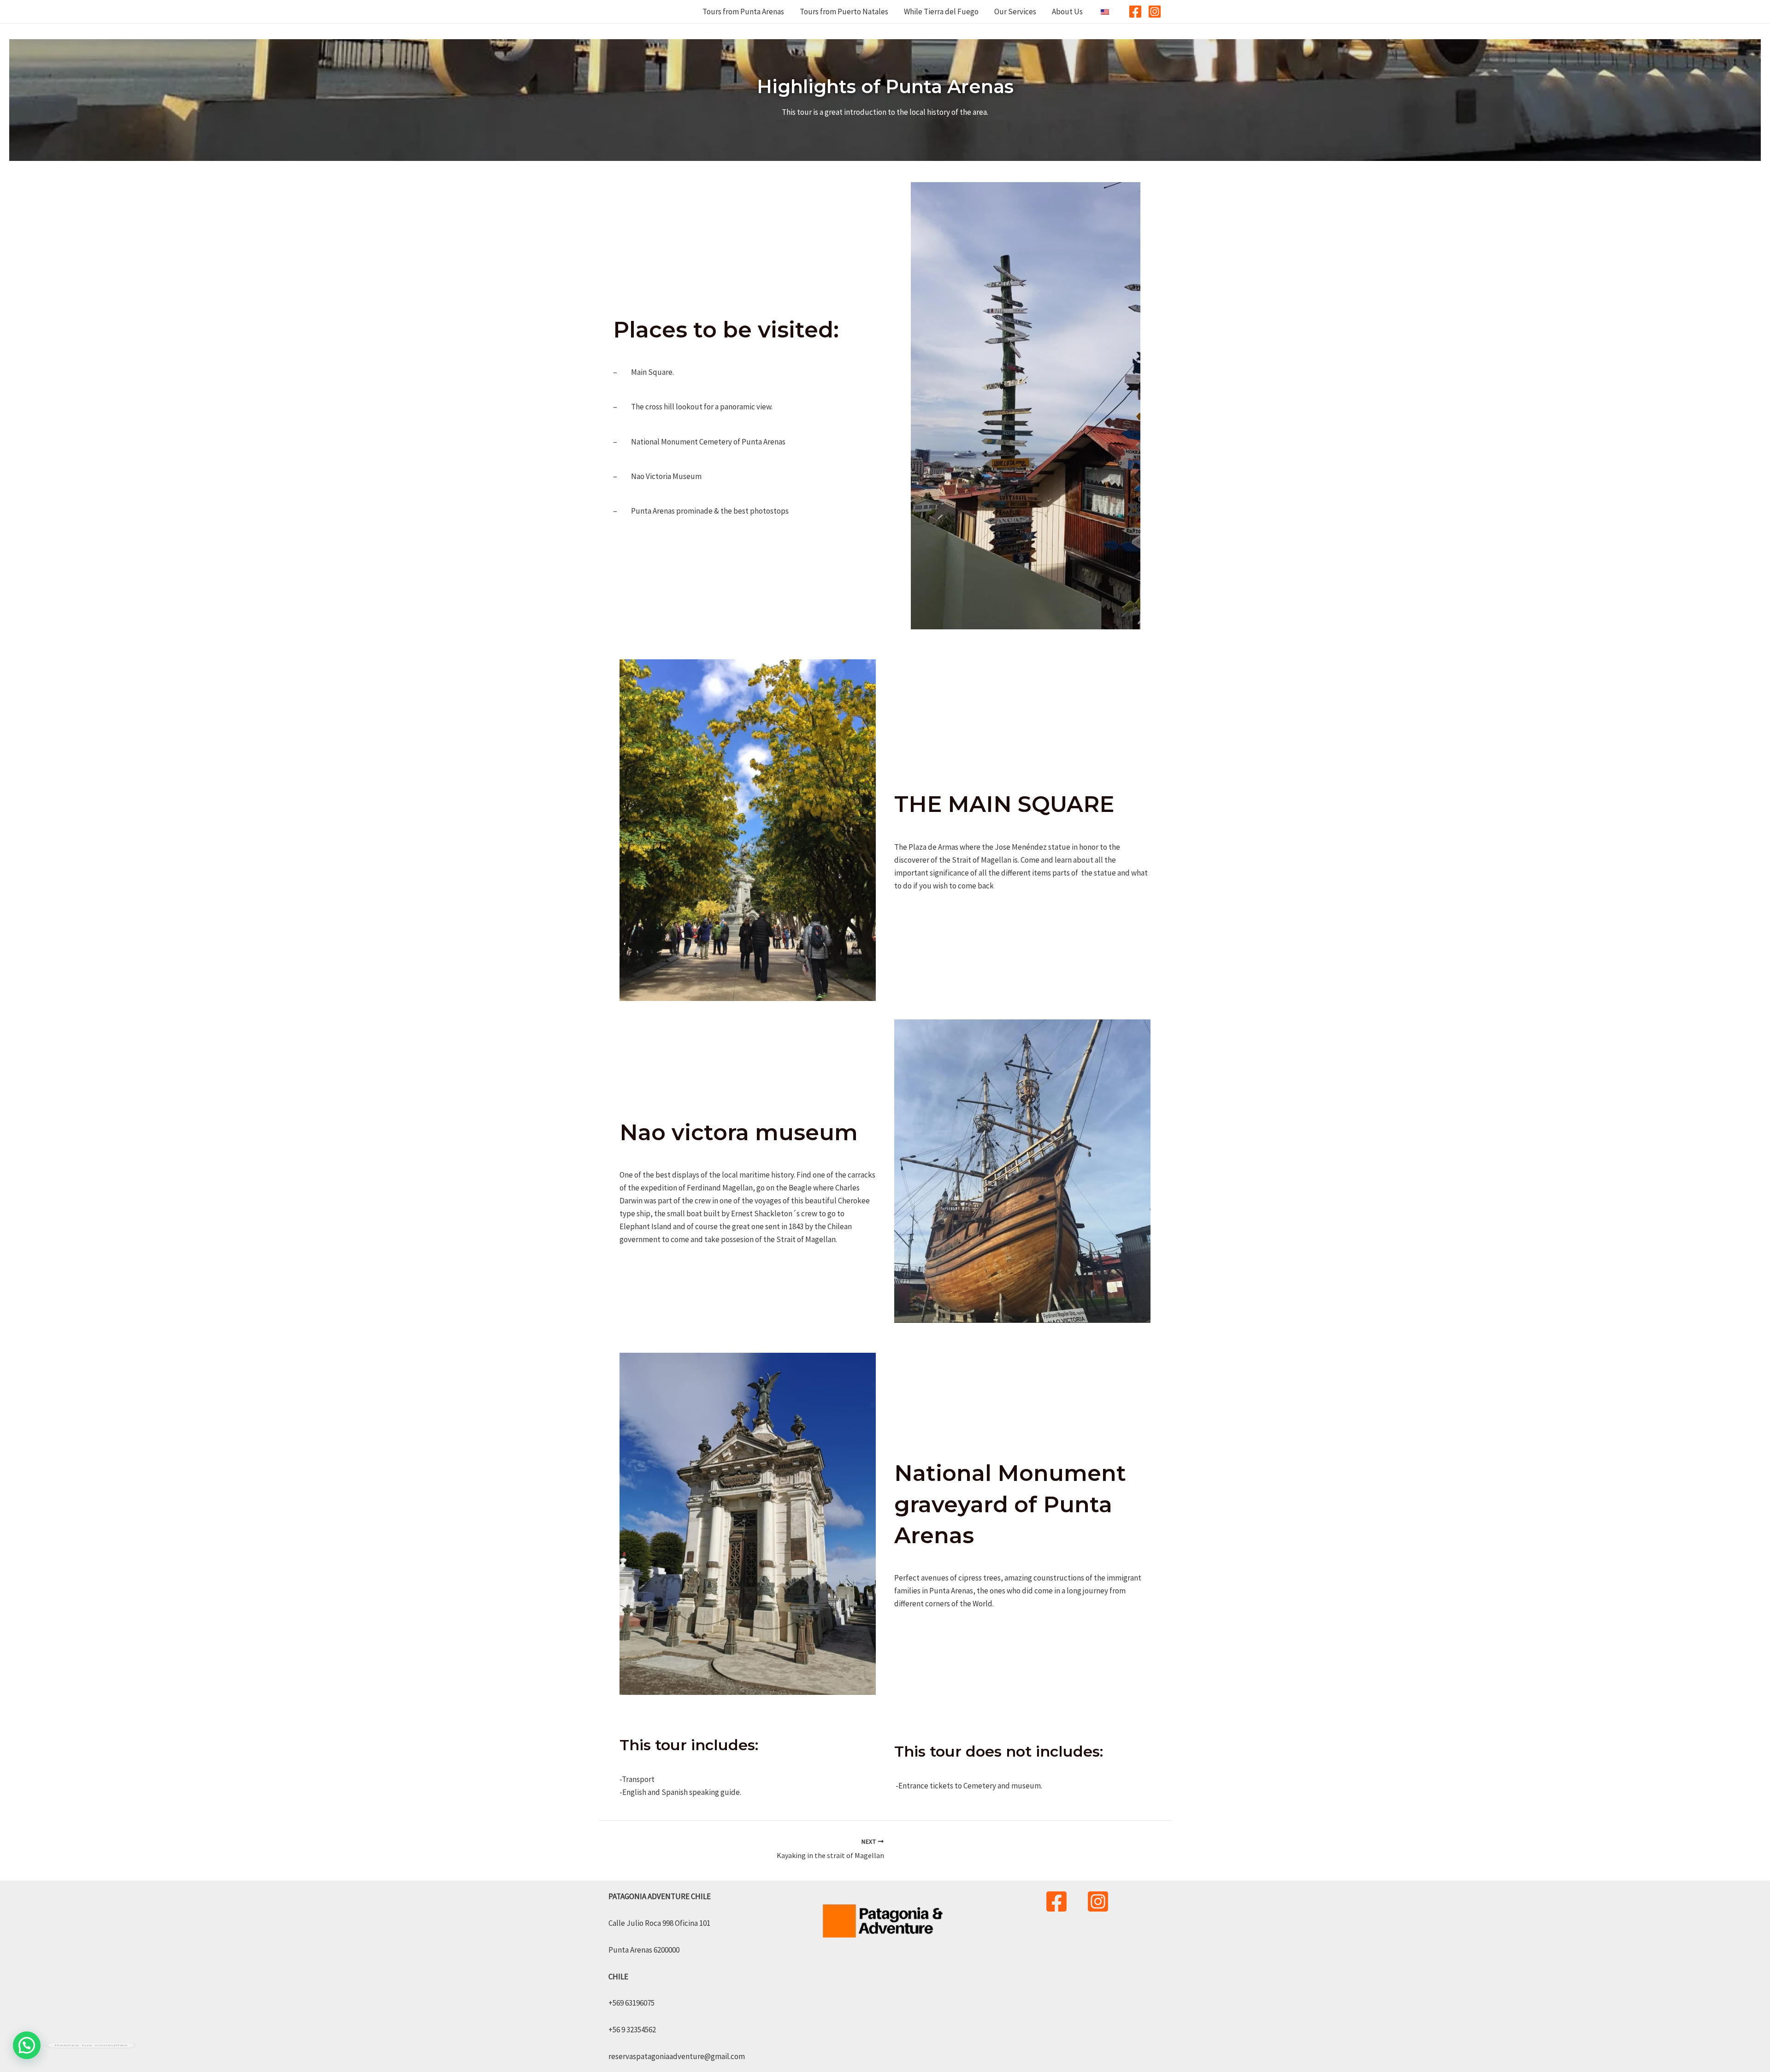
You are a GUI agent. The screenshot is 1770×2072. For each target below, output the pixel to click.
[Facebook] (1135, 12)
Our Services (1015, 12)
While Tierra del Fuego (941, 12)
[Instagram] (1155, 12)
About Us (1067, 12)
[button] (27, 2045)
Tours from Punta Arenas (743, 12)
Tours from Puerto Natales (844, 12)
